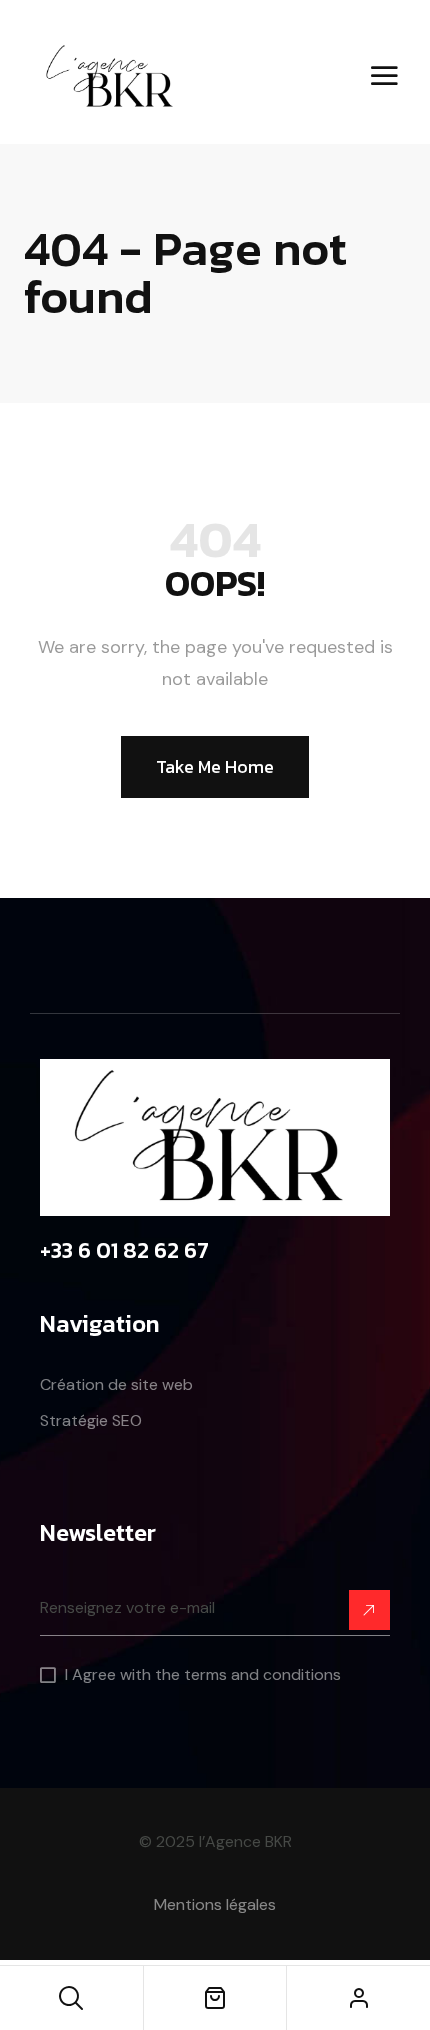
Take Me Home (215, 766)
